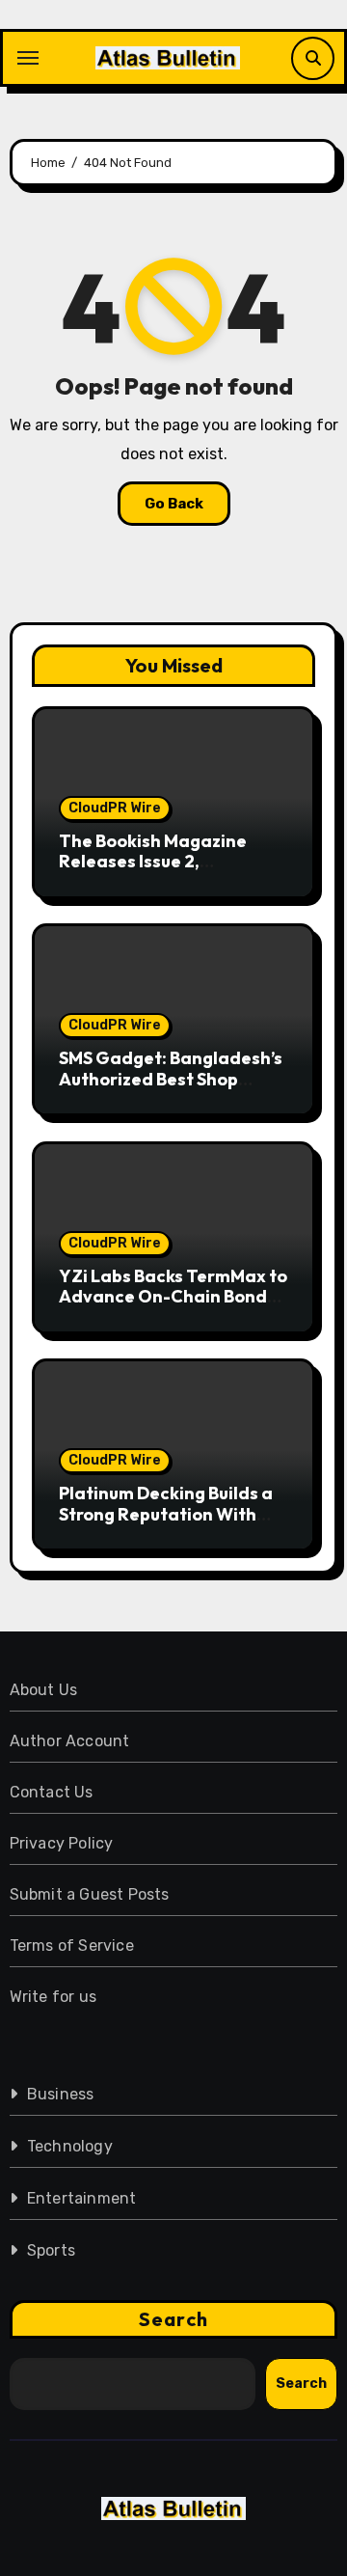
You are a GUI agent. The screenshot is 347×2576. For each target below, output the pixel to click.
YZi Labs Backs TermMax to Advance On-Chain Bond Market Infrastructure (173, 1297)
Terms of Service (72, 1946)
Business (61, 2094)
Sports (51, 2250)
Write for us (53, 1997)
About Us (44, 1690)
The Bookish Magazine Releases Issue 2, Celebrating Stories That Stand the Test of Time (163, 872)
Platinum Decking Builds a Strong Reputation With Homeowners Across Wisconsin (166, 1524)
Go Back (174, 504)
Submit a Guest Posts (90, 1894)
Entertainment (82, 2198)
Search (173, 2319)
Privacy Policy (62, 1843)
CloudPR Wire (115, 808)
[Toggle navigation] (28, 58)
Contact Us (52, 1792)
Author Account (70, 1741)
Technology (70, 2146)
